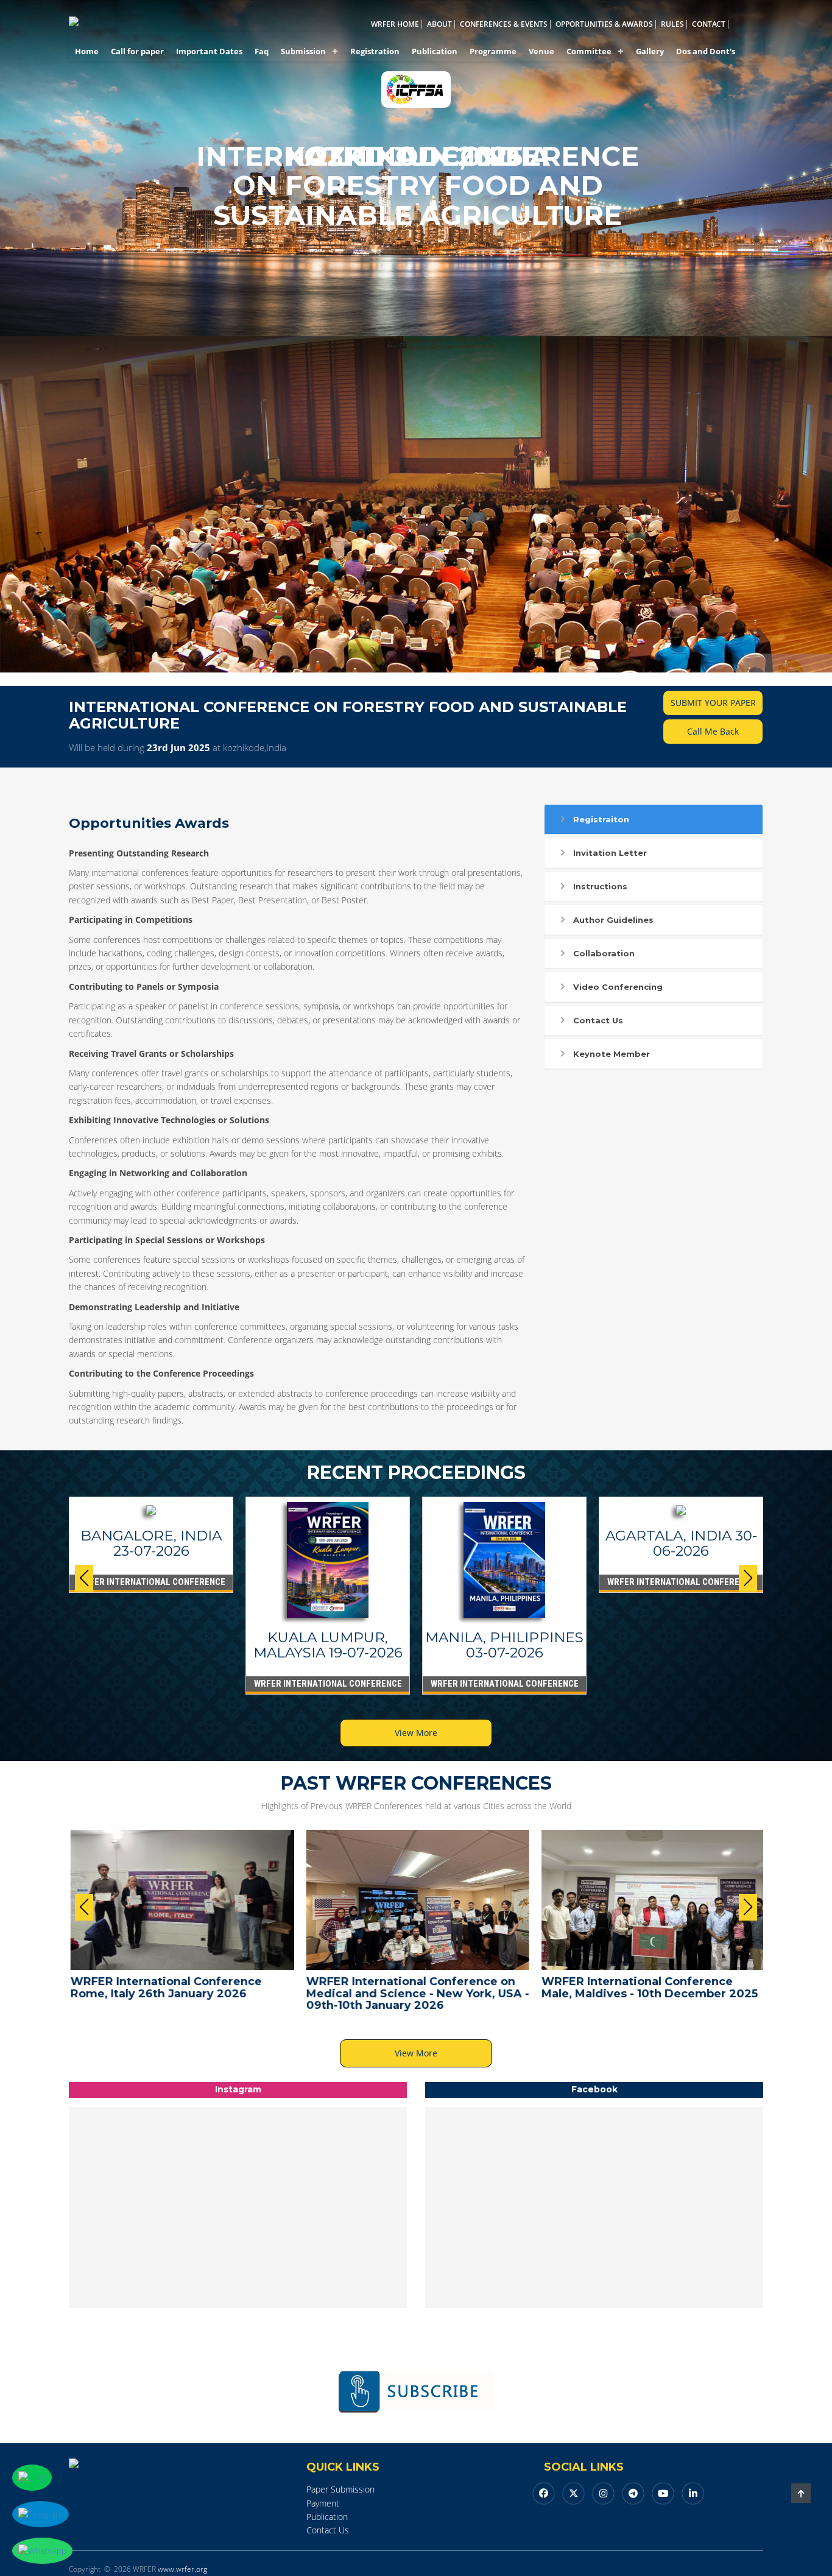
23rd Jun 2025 (178, 747)
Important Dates (209, 51)
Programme (493, 51)
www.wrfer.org (182, 2569)
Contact (709, 24)
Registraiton (601, 819)
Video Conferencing (618, 987)
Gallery (650, 51)
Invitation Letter (610, 853)
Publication (435, 51)
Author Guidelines (613, 920)
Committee (589, 51)
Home (87, 51)
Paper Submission (340, 2489)
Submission (303, 51)
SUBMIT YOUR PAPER (713, 703)
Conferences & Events (504, 24)
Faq (262, 51)
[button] (748, 1578)
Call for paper (137, 51)
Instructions (600, 886)
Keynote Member (612, 1054)
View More (416, 1733)
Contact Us (598, 1020)
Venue (541, 51)
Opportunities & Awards (604, 24)
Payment (323, 2503)
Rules (672, 24)
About (439, 24)
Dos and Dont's (706, 51)
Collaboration (604, 953)
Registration (375, 51)
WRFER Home (395, 24)
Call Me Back (713, 731)
